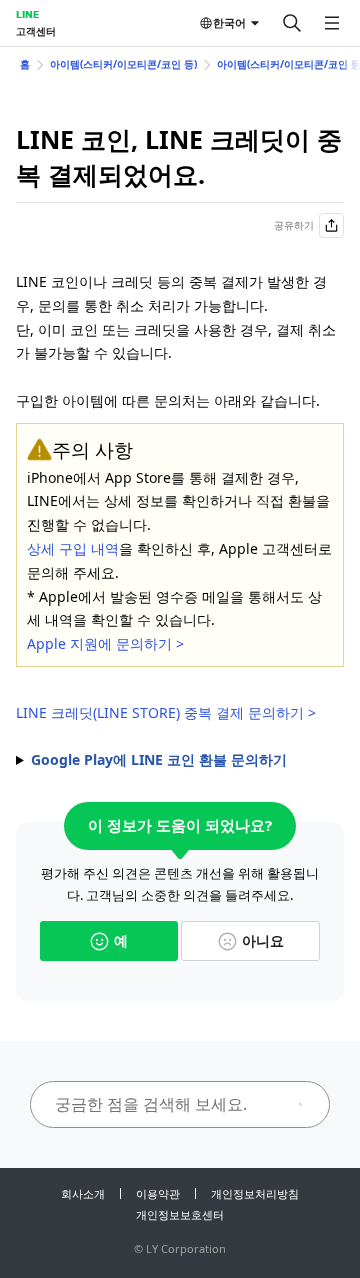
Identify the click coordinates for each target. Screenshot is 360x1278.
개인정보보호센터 (180, 1214)
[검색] (292, 23)
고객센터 (36, 31)
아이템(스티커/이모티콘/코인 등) (123, 64)
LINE (27, 14)
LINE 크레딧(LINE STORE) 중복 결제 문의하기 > (166, 712)
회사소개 (83, 1193)
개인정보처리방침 (255, 1193)
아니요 (263, 940)
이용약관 (158, 1193)
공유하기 (294, 225)
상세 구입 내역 (73, 548)
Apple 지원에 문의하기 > (105, 643)
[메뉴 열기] (332, 23)
